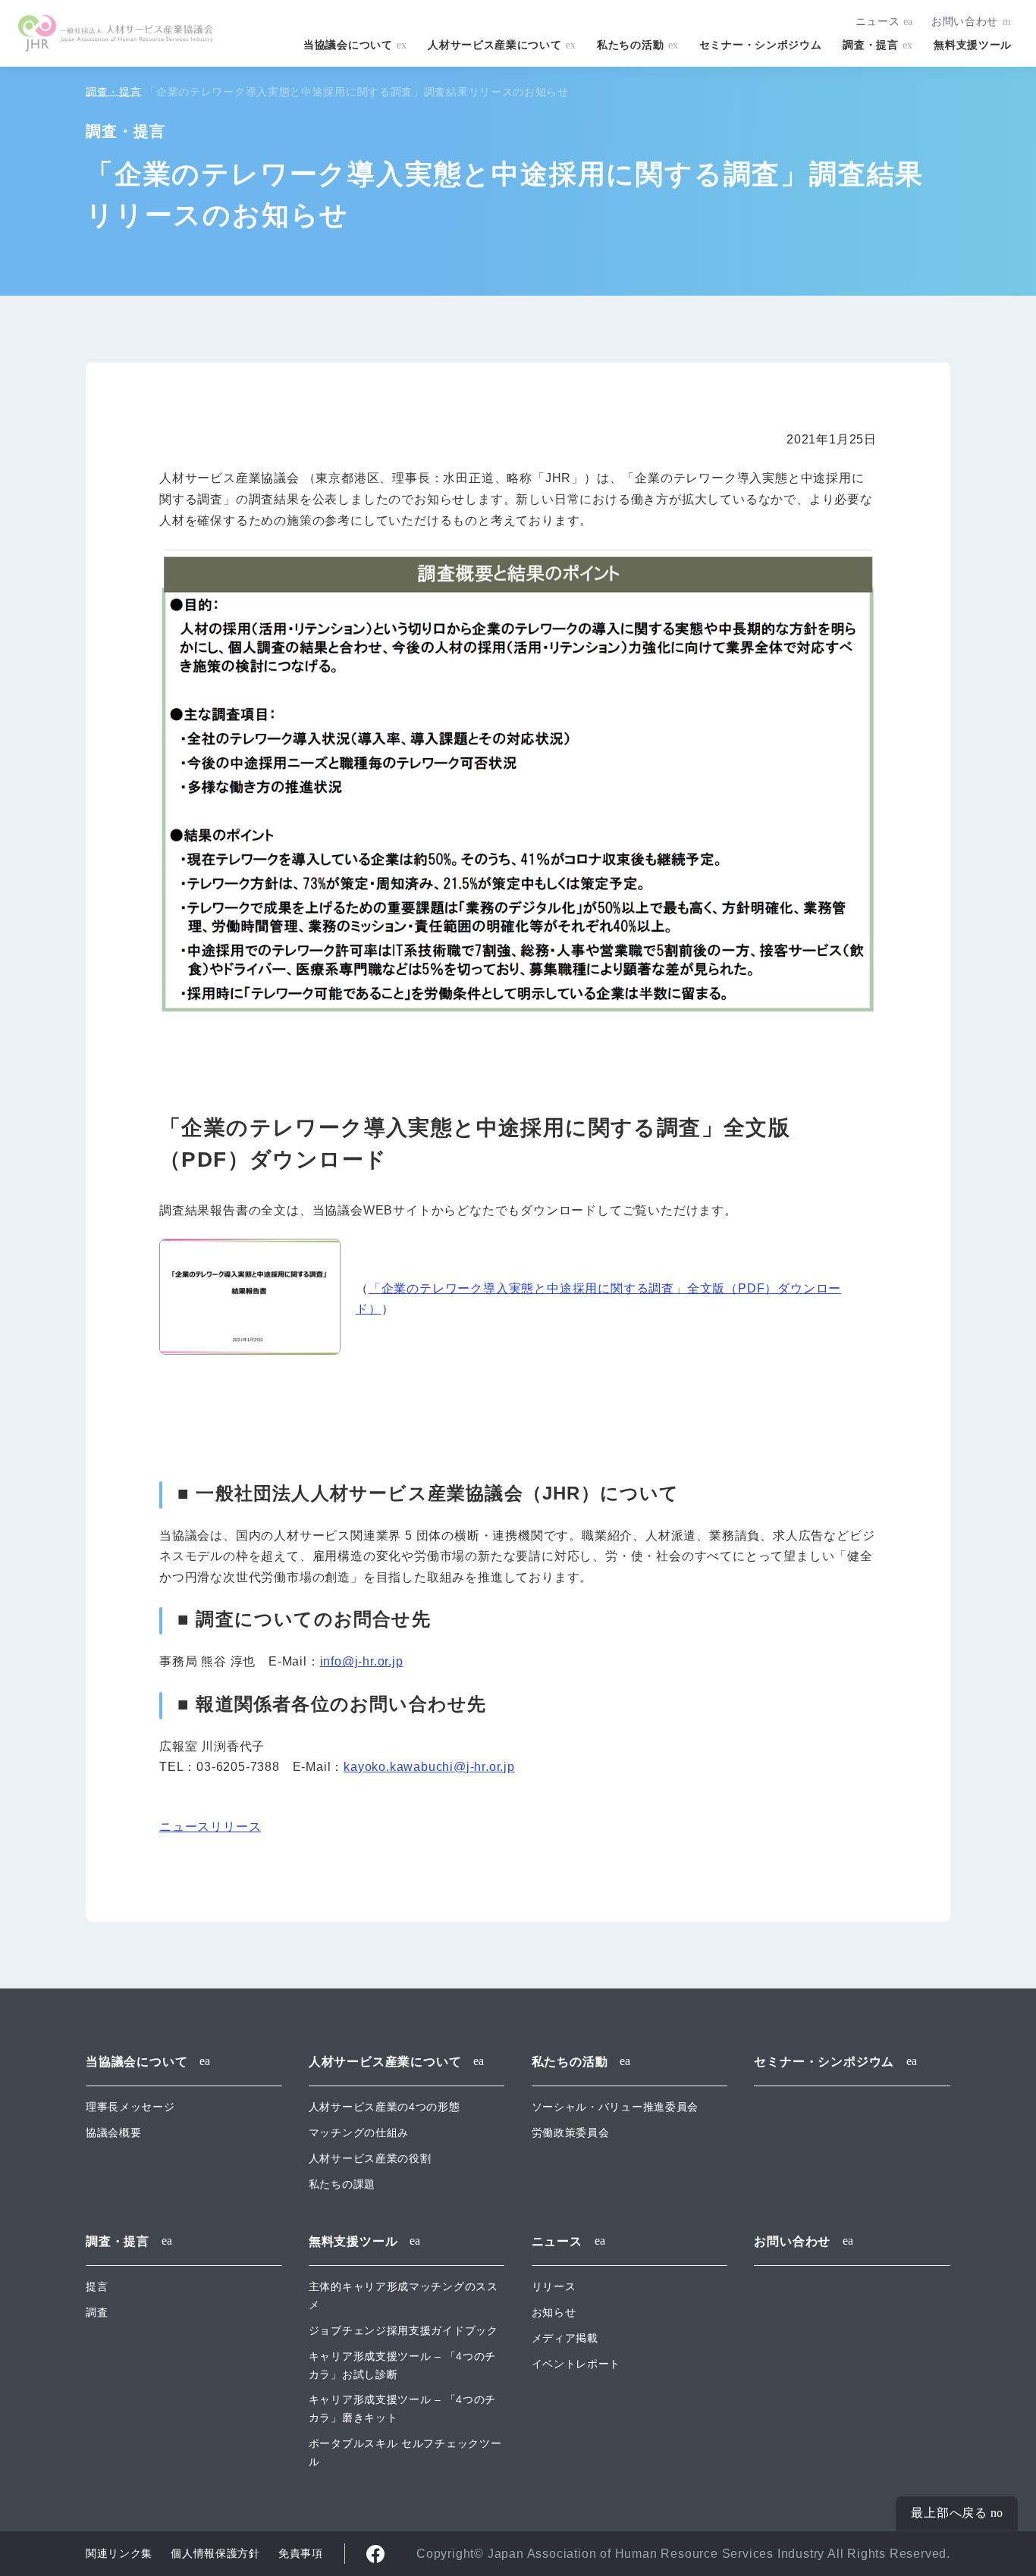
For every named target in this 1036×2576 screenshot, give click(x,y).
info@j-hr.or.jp (362, 1661)
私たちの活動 (630, 45)
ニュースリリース (210, 1827)
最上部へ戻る (949, 2513)
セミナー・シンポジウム (761, 45)
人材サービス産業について (494, 45)
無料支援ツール (973, 45)
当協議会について (348, 45)
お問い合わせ (965, 21)
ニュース (878, 21)
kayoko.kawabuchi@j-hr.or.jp (429, 1767)
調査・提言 (870, 45)
